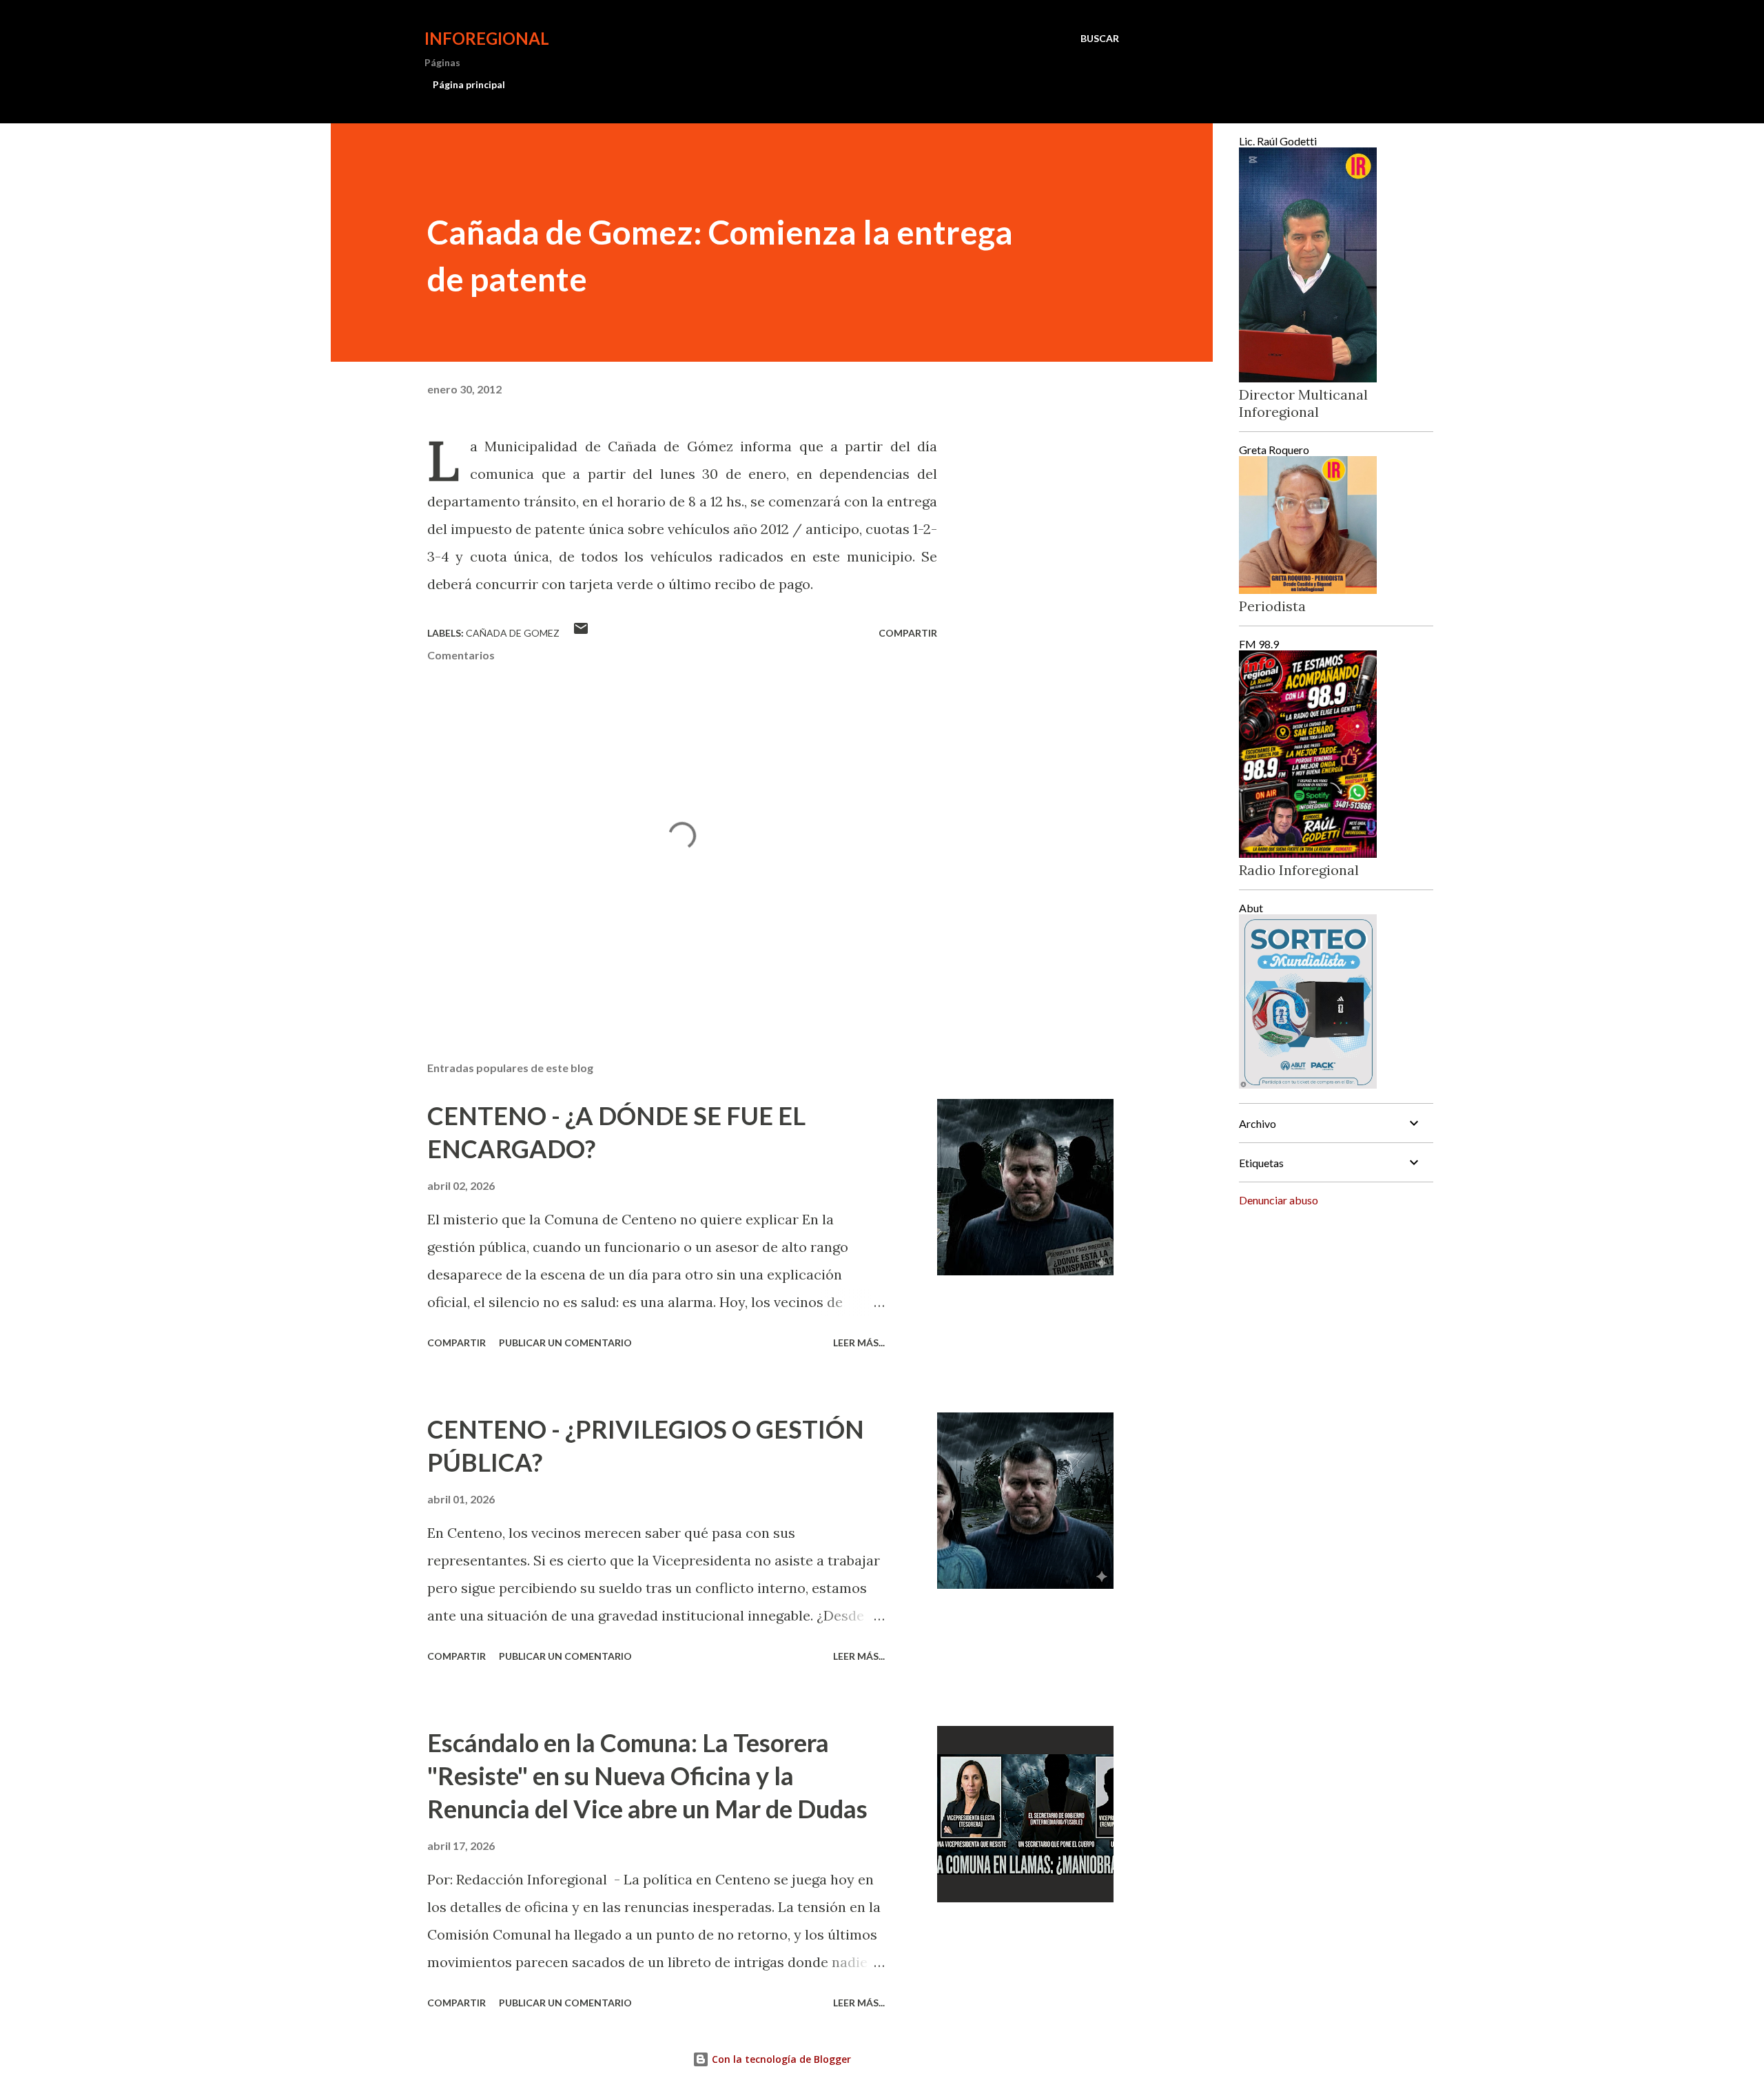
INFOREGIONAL (487, 38)
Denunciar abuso (1279, 1200)
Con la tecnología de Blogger (780, 2059)
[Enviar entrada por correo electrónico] (581, 633)
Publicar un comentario (565, 1343)
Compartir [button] (908, 633)
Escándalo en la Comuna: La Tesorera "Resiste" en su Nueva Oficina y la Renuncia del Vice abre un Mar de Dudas (647, 1776)
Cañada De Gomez (513, 633)
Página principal (469, 84)
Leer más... (859, 1343)
